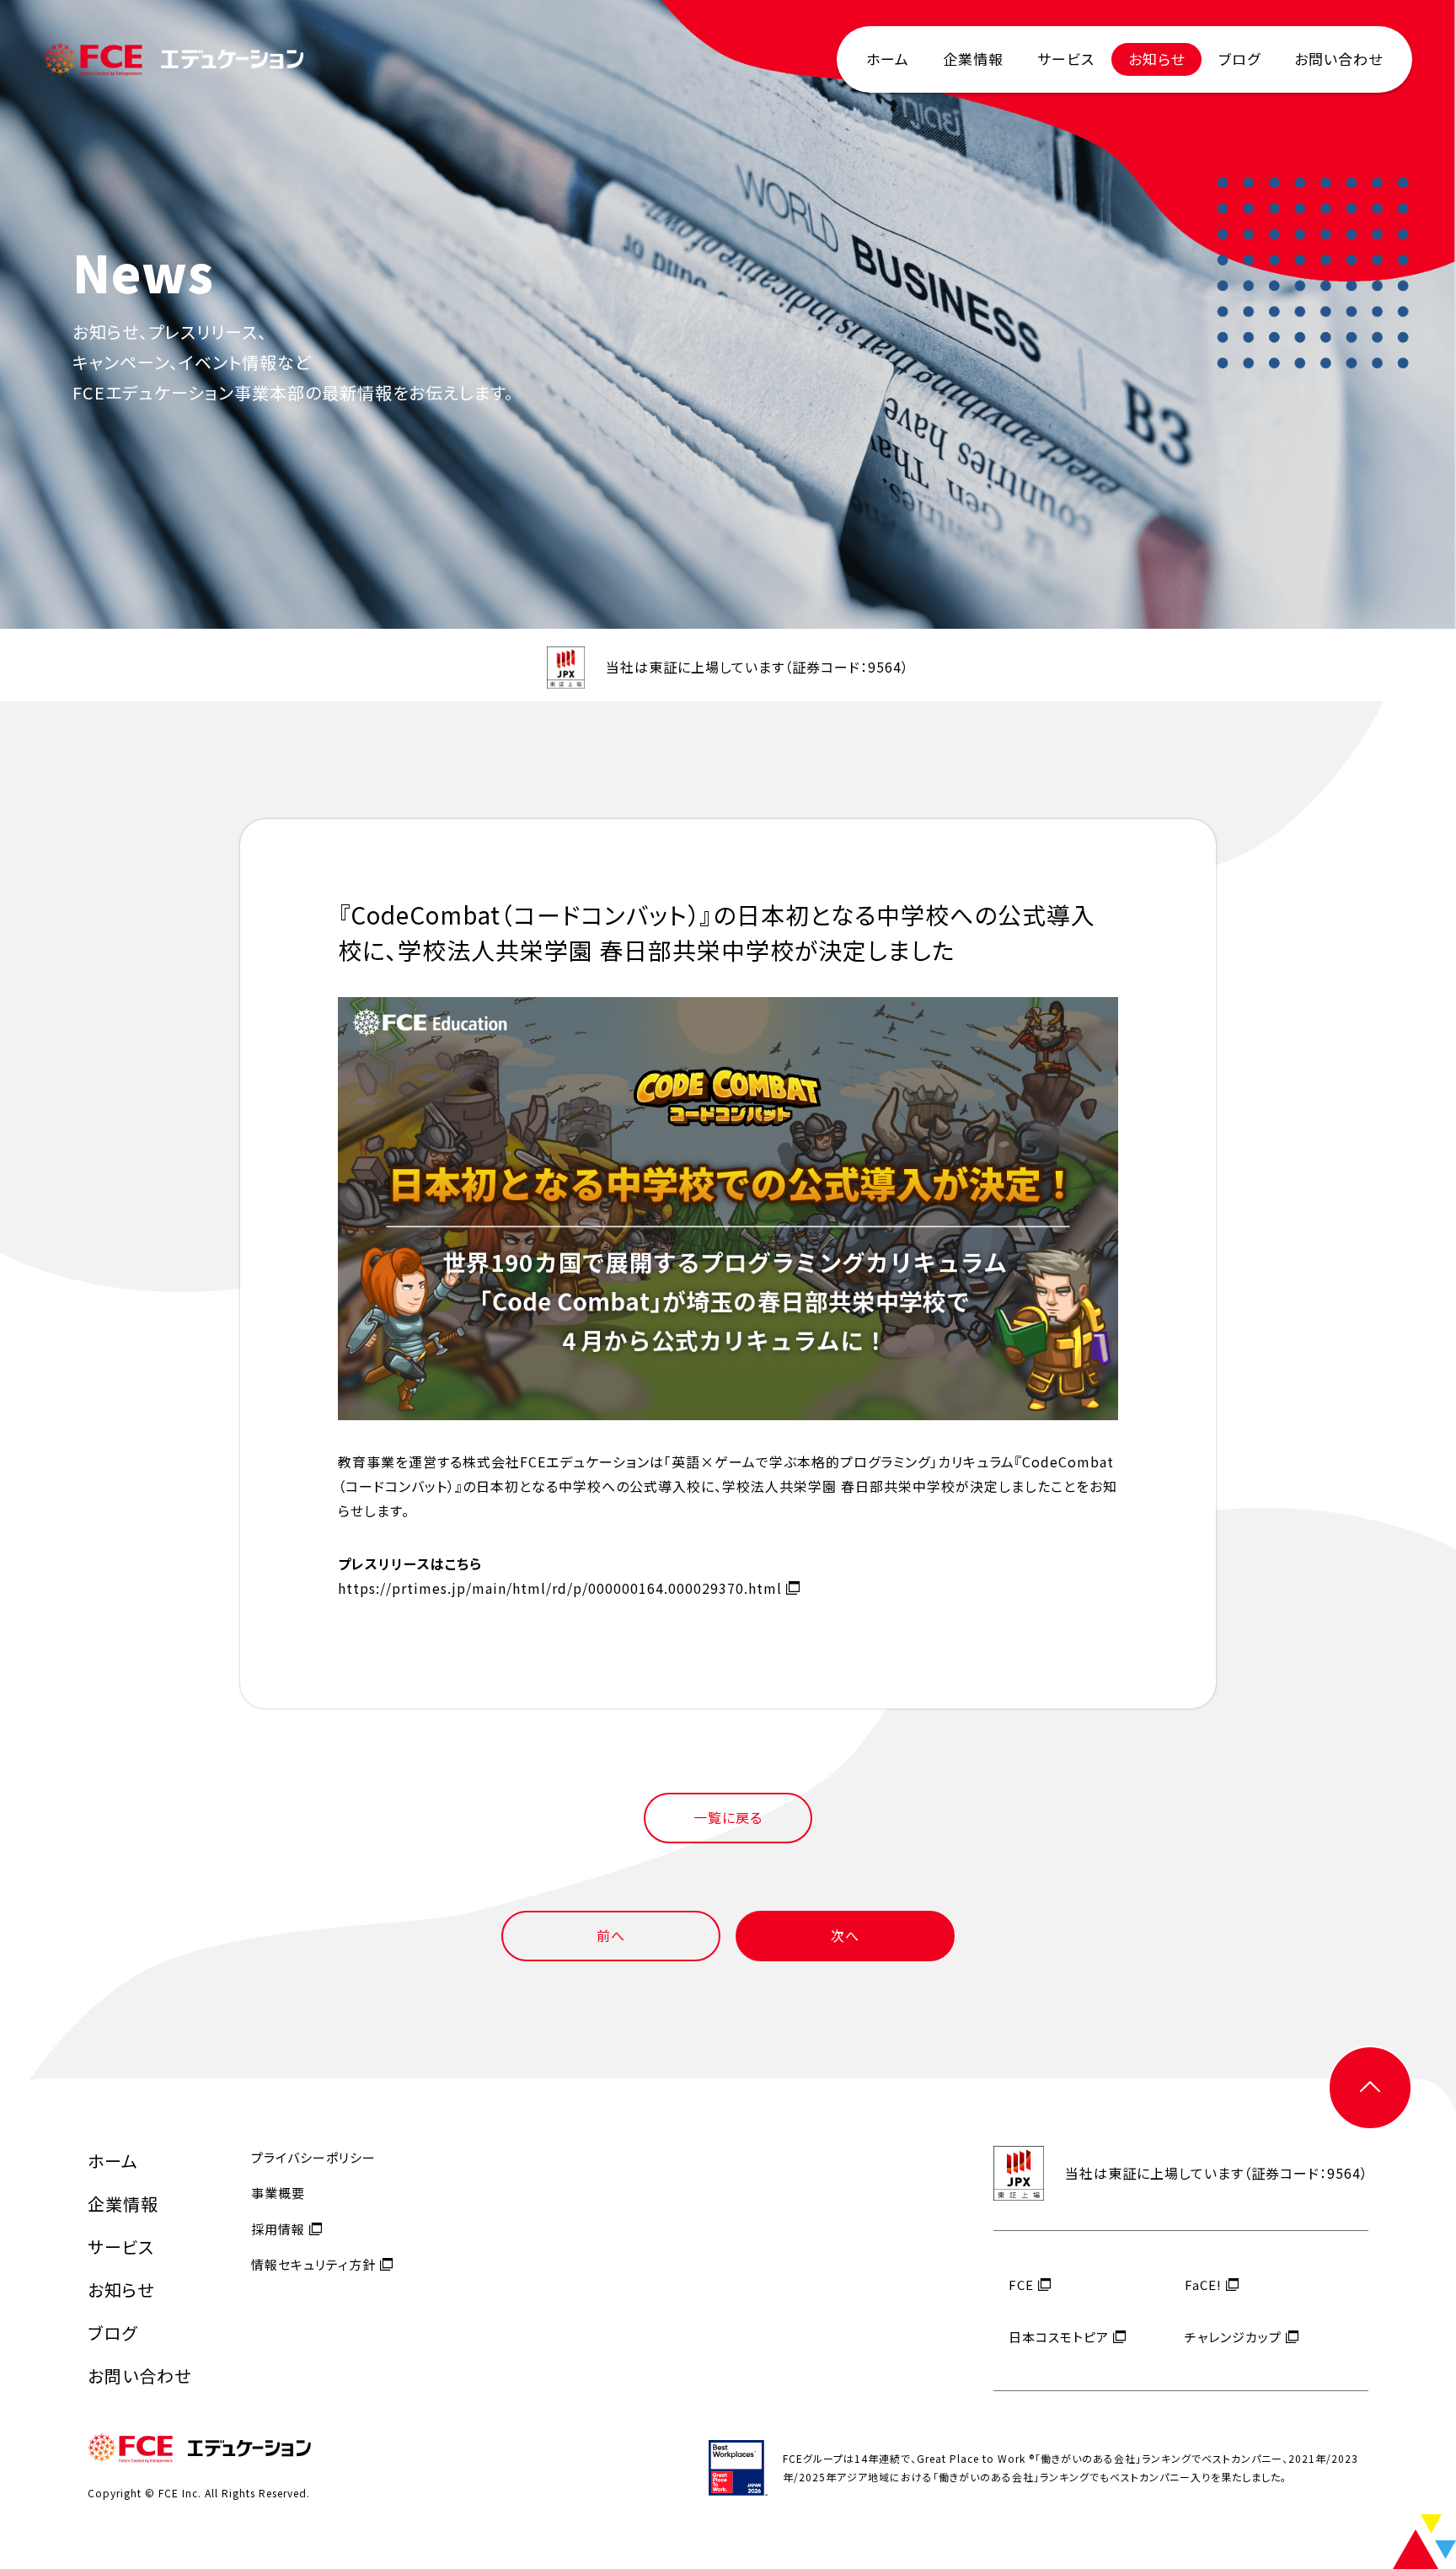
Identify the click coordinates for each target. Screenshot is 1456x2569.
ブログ (1239, 59)
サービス (1066, 59)
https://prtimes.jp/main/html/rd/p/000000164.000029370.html (560, 1588)
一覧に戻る (728, 1817)
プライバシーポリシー (313, 2157)
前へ (611, 1935)
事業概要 (278, 2193)
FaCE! (1203, 2285)
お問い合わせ (1338, 59)
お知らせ (1156, 59)
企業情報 (973, 59)
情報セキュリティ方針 (313, 2264)
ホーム (888, 59)
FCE (1021, 2285)
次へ (845, 1935)
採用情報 (278, 2229)
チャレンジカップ (1233, 2337)
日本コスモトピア (1059, 2337)
